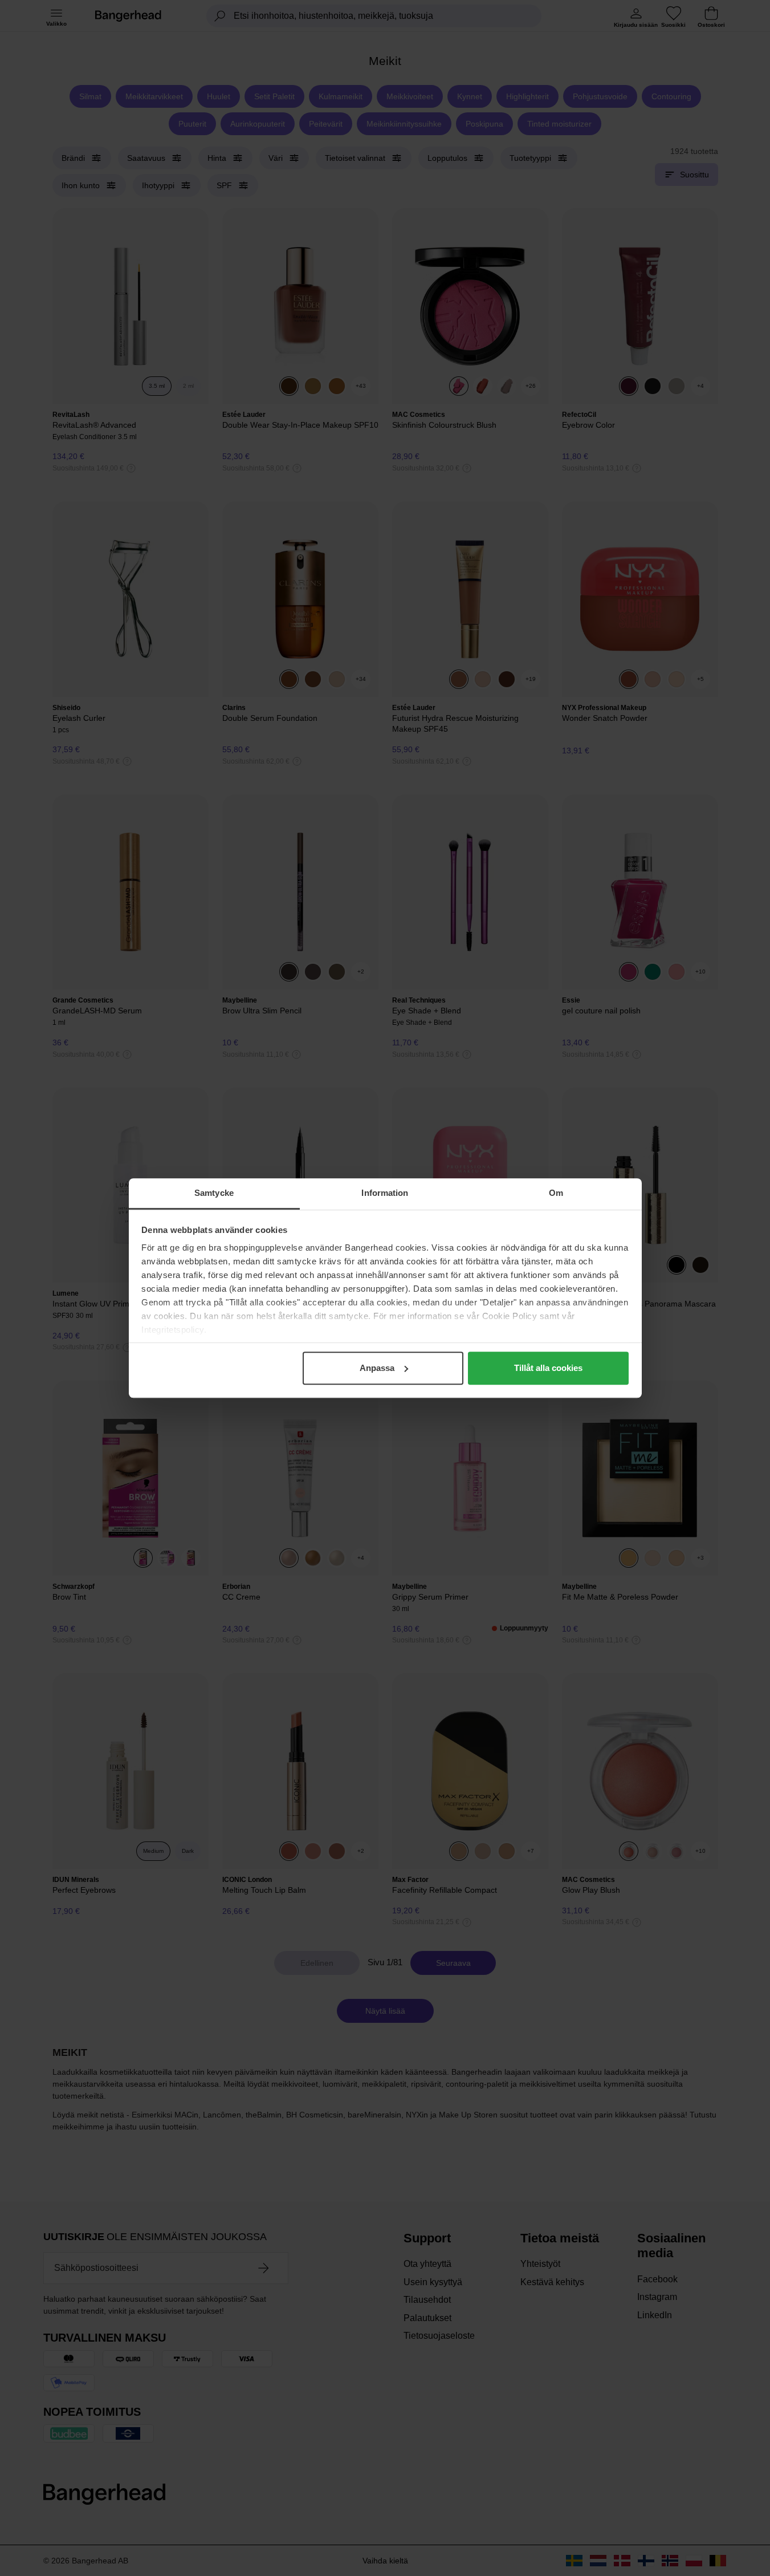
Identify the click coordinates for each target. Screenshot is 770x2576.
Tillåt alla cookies (548, 1368)
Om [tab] (556, 1193)
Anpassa (377, 1368)
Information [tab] (385, 1193)
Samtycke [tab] (214, 1193)
